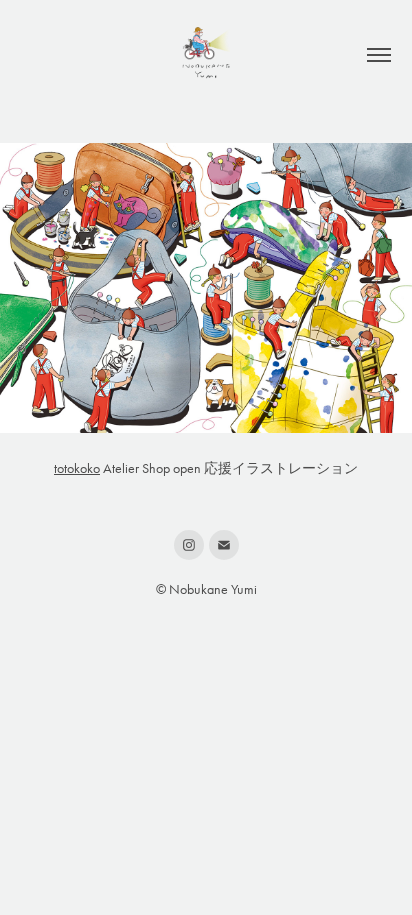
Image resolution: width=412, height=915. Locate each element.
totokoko (77, 468)
